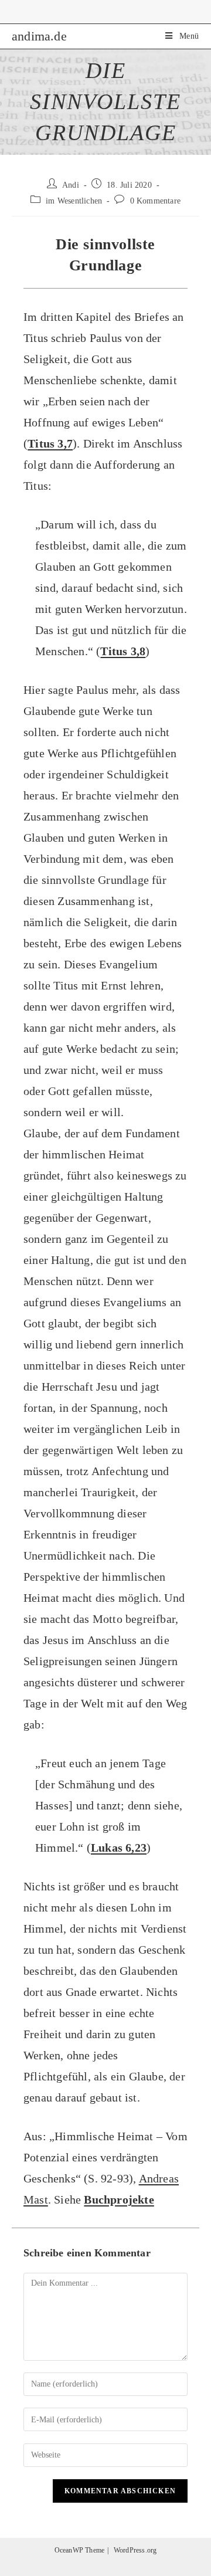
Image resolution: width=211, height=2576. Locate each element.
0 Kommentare (155, 201)
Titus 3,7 (50, 443)
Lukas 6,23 (119, 1848)
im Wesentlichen (74, 201)
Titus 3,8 (123, 651)
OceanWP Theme (80, 2550)
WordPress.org (135, 2550)
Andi (71, 185)
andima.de (39, 36)
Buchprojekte (119, 2199)
